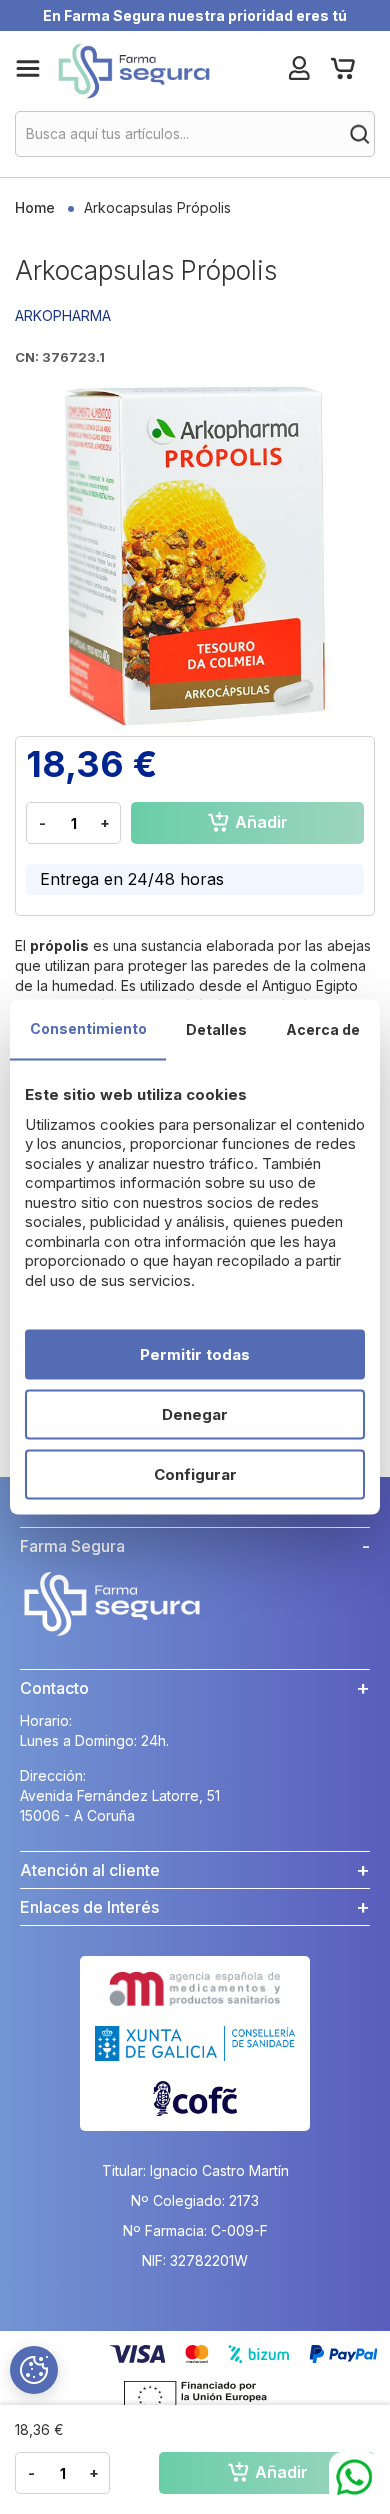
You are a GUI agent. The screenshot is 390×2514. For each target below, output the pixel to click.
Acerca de (323, 1029)
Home (35, 207)
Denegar (195, 1414)
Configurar (195, 1474)
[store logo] (133, 71)
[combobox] (195, 134)
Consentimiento (88, 1028)
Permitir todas (195, 1354)
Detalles (216, 1029)
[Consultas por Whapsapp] (354, 2478)
